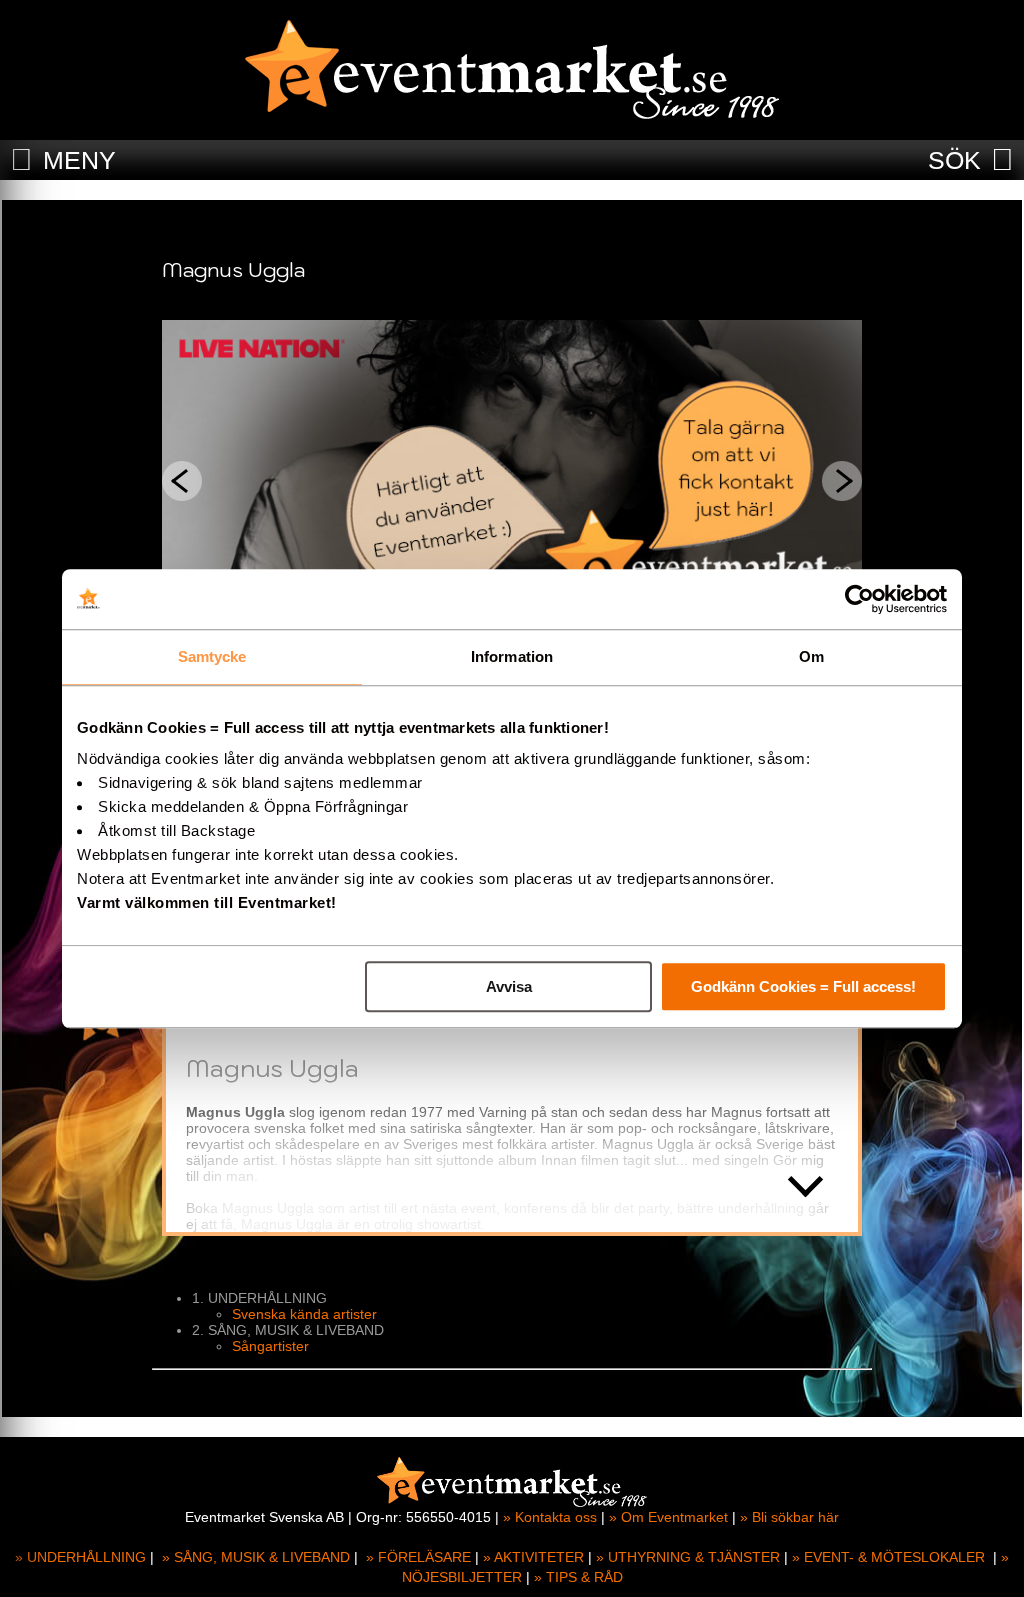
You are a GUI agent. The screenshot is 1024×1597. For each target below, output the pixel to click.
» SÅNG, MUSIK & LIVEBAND (256, 1557)
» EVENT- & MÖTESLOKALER (888, 1557)
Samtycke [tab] (212, 656)
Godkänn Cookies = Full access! (803, 986)
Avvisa (509, 986)
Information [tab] (512, 656)
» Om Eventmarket (668, 1517)
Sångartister (270, 1346)
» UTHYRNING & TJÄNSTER (688, 1557)
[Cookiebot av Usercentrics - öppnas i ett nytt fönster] (859, 599)
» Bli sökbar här (789, 1517)
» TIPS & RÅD (578, 1577)
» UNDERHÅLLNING (80, 1557)
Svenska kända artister (304, 1314)
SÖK (954, 160)
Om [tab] (811, 656)
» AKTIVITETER (533, 1557)
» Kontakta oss (550, 1517)
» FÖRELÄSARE (418, 1557)
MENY (79, 160)
